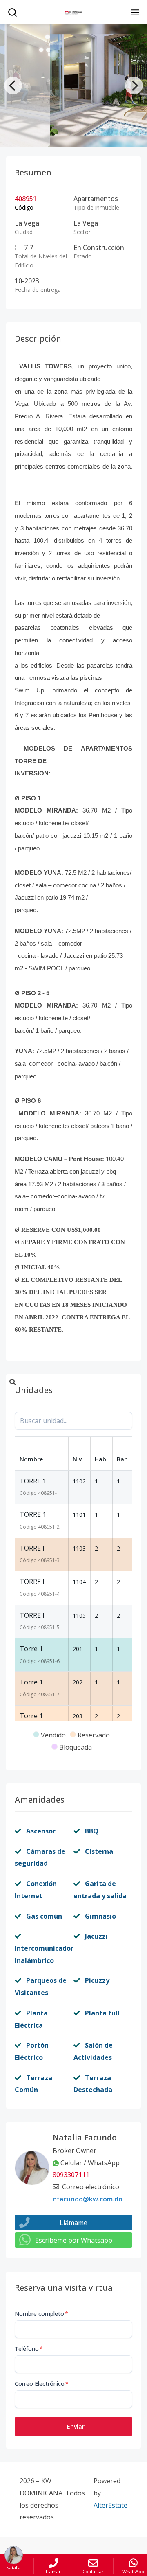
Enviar (76, 2426)
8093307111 (71, 2175)
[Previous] (13, 85)
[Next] (134, 85)
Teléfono (29, 2349)
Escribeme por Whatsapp (74, 2240)
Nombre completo (41, 2314)
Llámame (73, 2223)
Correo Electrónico (42, 2384)
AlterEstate (110, 2505)
